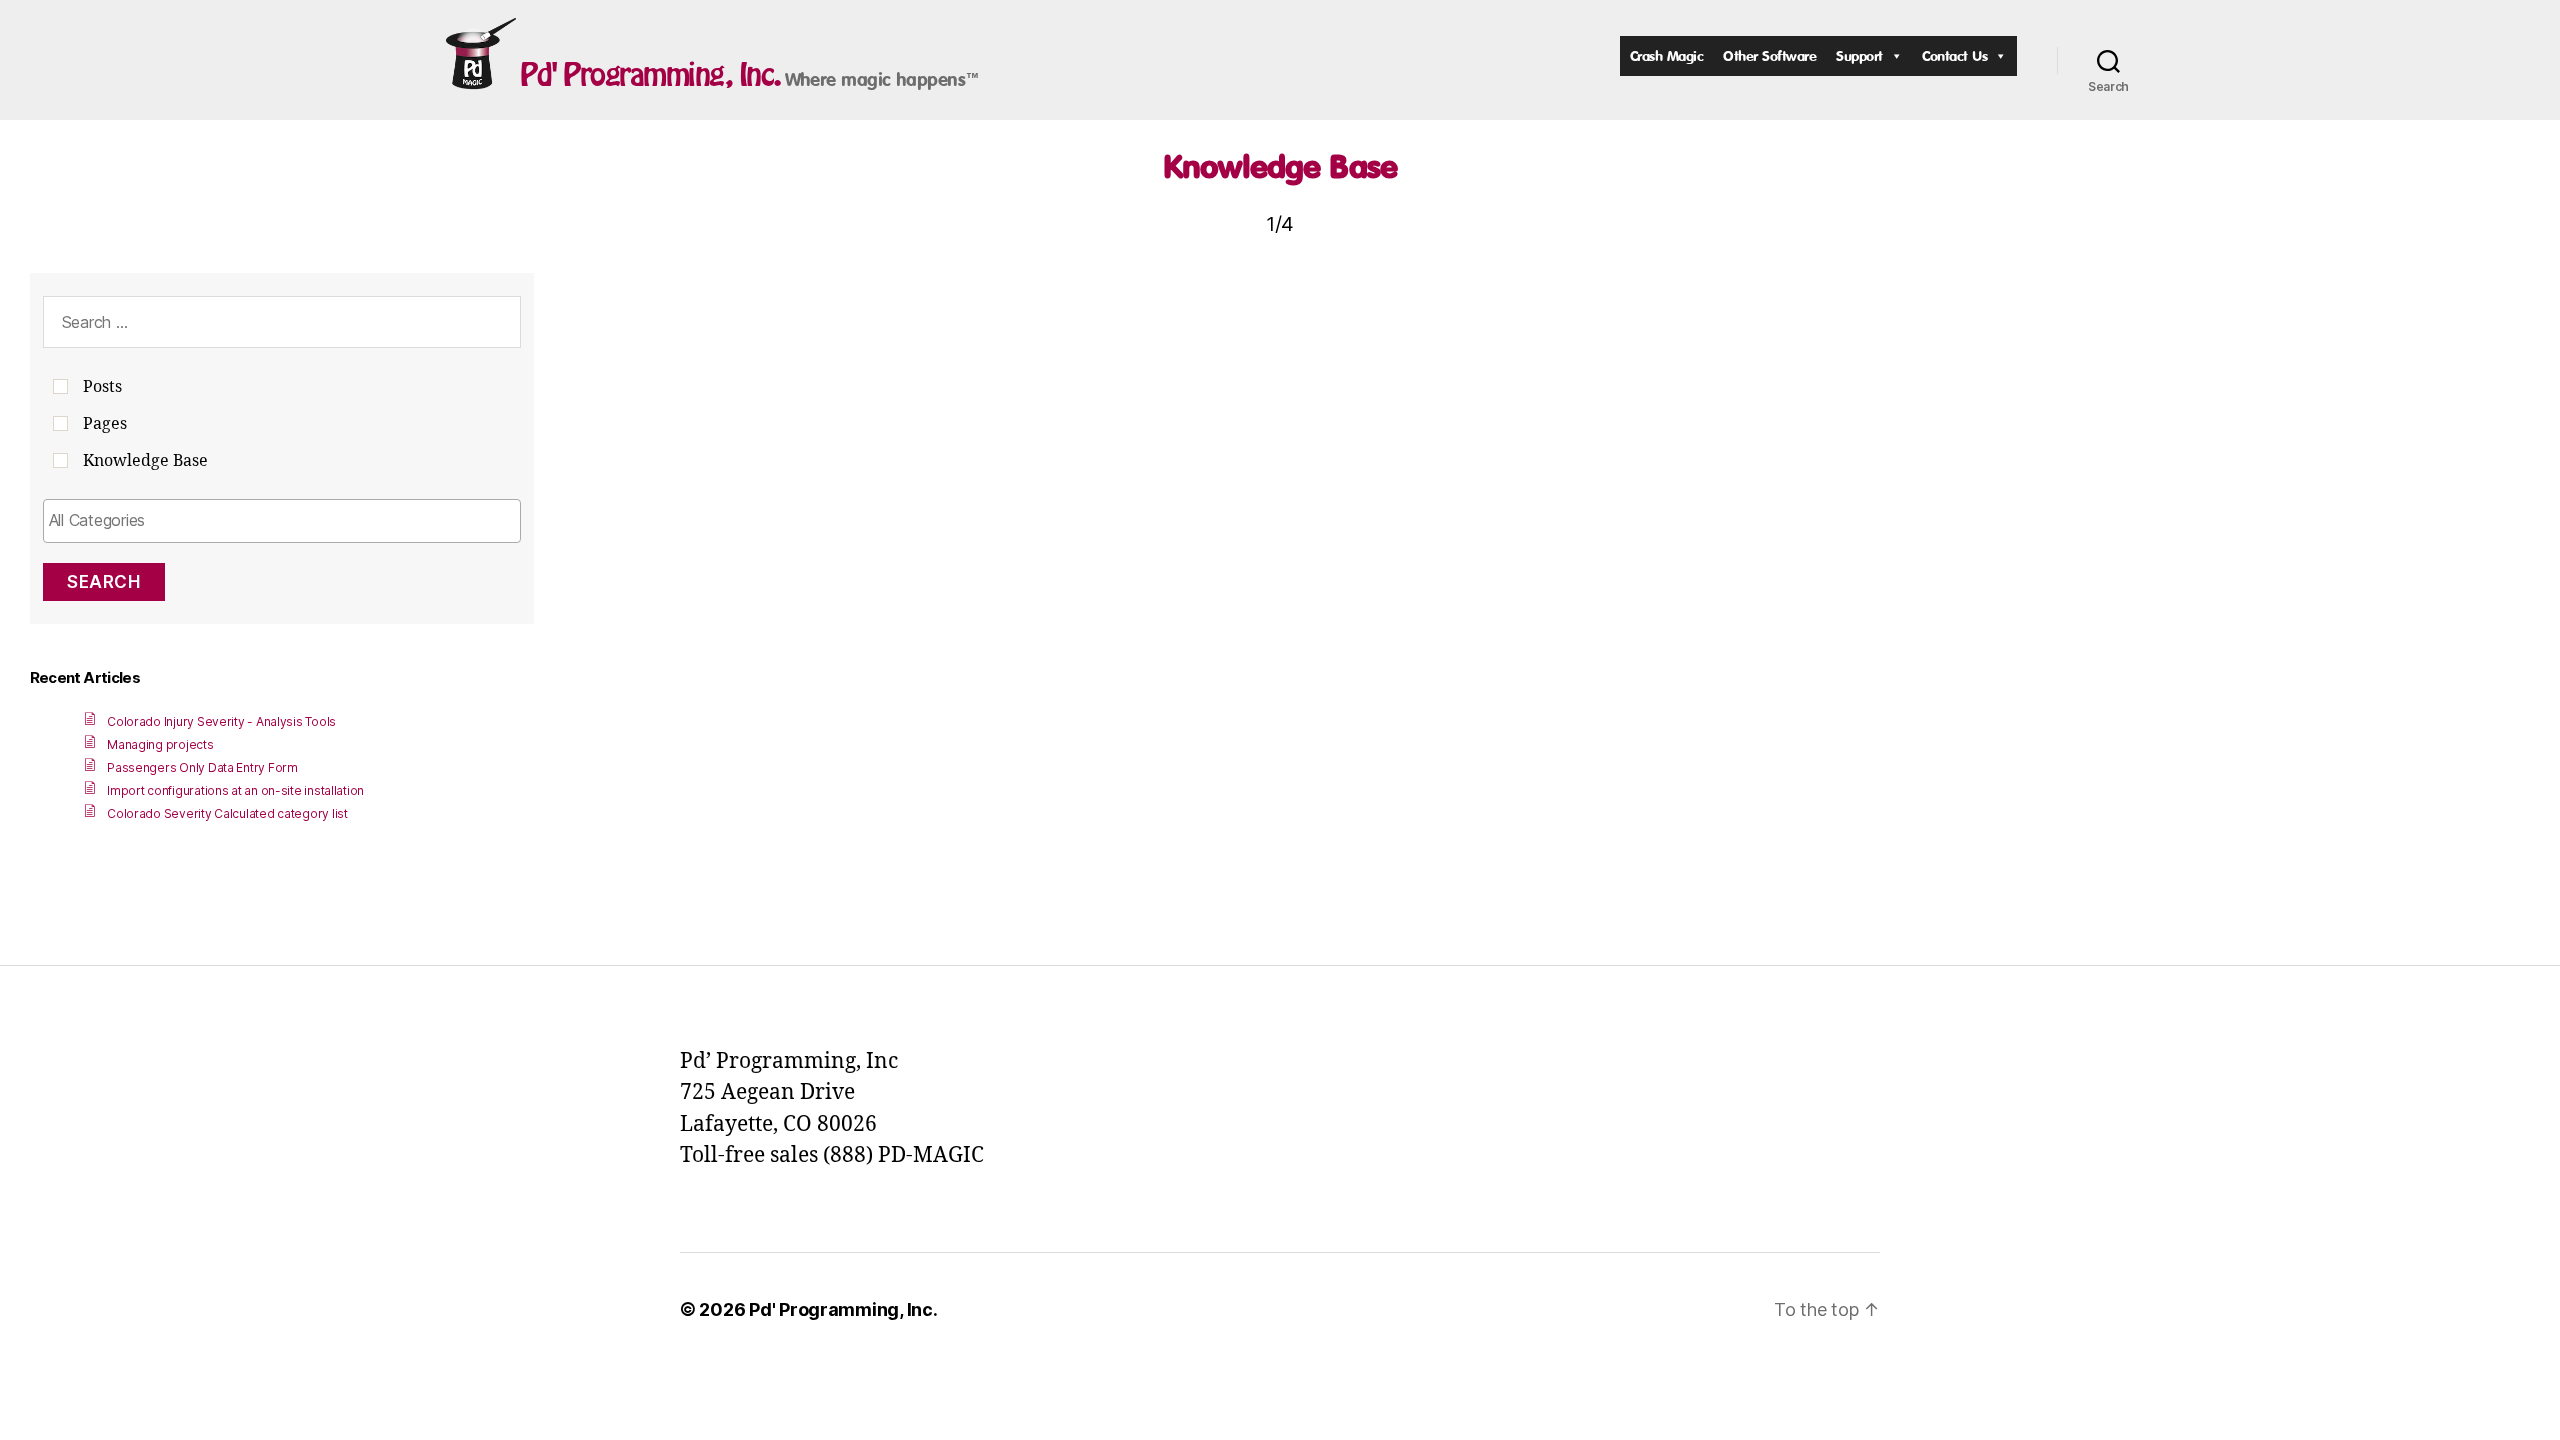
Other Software (1769, 55)
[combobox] (282, 521)
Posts (102, 387)
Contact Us (1954, 55)
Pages (105, 424)
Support (1859, 55)
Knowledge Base (1280, 166)
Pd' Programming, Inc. (650, 74)
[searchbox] (282, 520)
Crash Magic (1667, 55)
